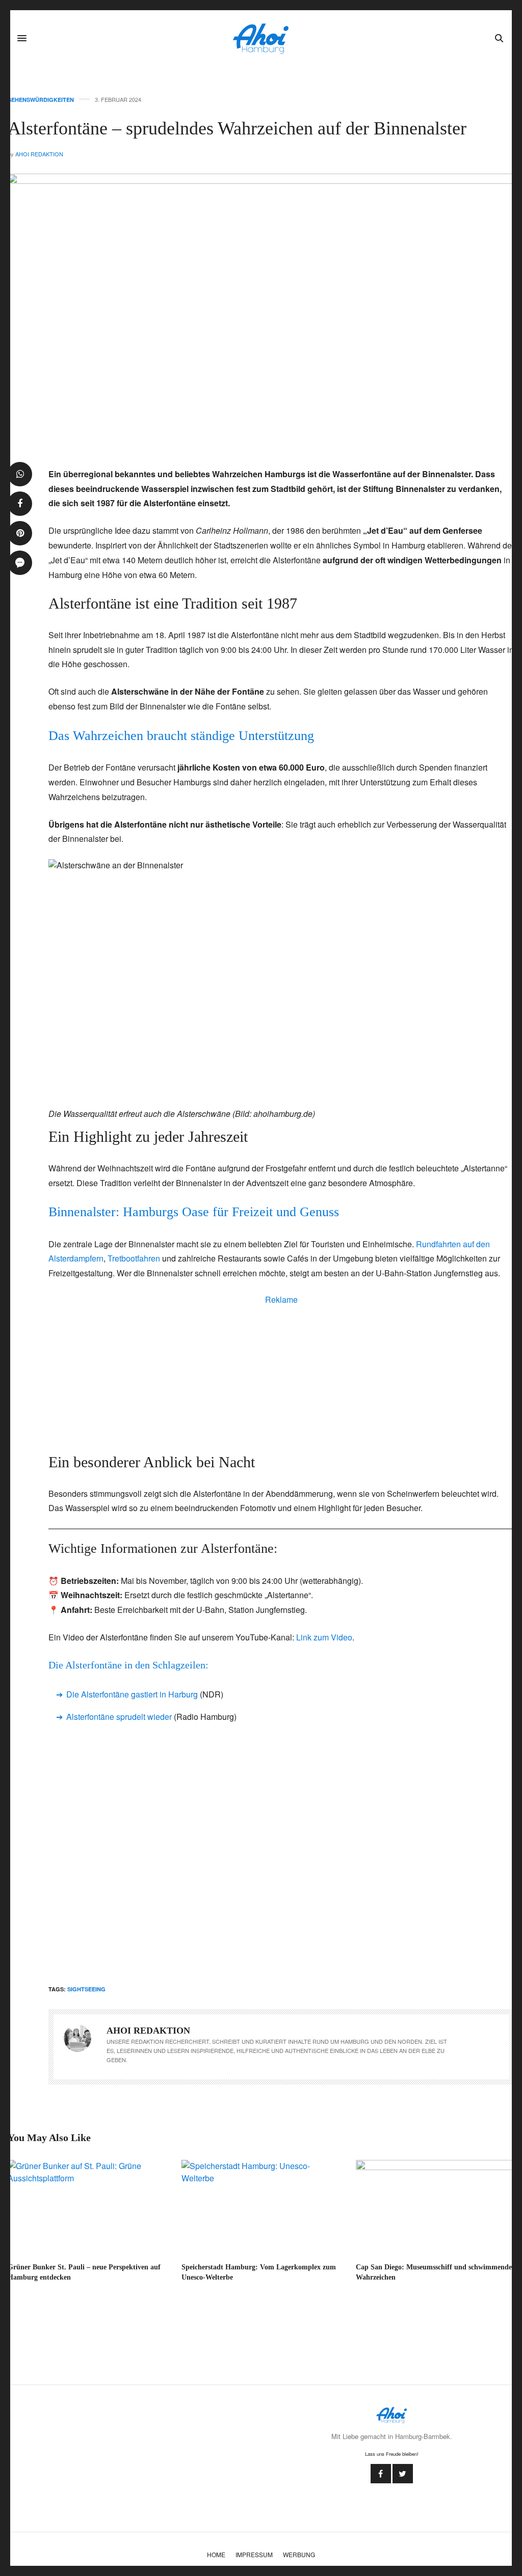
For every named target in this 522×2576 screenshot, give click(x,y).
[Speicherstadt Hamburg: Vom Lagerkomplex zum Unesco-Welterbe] (261, 2207)
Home (216, 2554)
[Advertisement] (281, 1377)
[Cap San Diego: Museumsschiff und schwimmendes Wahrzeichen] (435, 2207)
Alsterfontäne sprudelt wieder (119, 1717)
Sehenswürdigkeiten (41, 100)
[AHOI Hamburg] (261, 38)
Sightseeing (86, 1989)
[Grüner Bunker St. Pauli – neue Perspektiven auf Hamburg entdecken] (87, 2207)
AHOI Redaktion (39, 154)
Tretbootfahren (134, 1258)
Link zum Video (324, 1637)
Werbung (299, 2554)
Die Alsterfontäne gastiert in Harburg (132, 1694)
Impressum (254, 2554)
